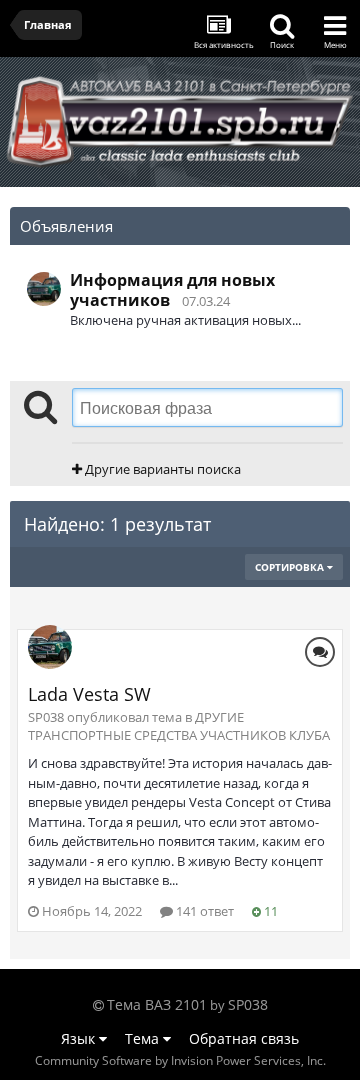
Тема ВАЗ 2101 (157, 1004)
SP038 (248, 1004)
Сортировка (291, 567)
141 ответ (203, 911)
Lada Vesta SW (89, 694)
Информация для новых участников (172, 290)
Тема (144, 1038)
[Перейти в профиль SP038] (44, 289)
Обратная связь (244, 1038)
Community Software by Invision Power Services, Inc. (180, 1060)
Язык (80, 1038)
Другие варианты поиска (161, 469)
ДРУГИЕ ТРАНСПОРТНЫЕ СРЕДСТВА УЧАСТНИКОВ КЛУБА (179, 726)
